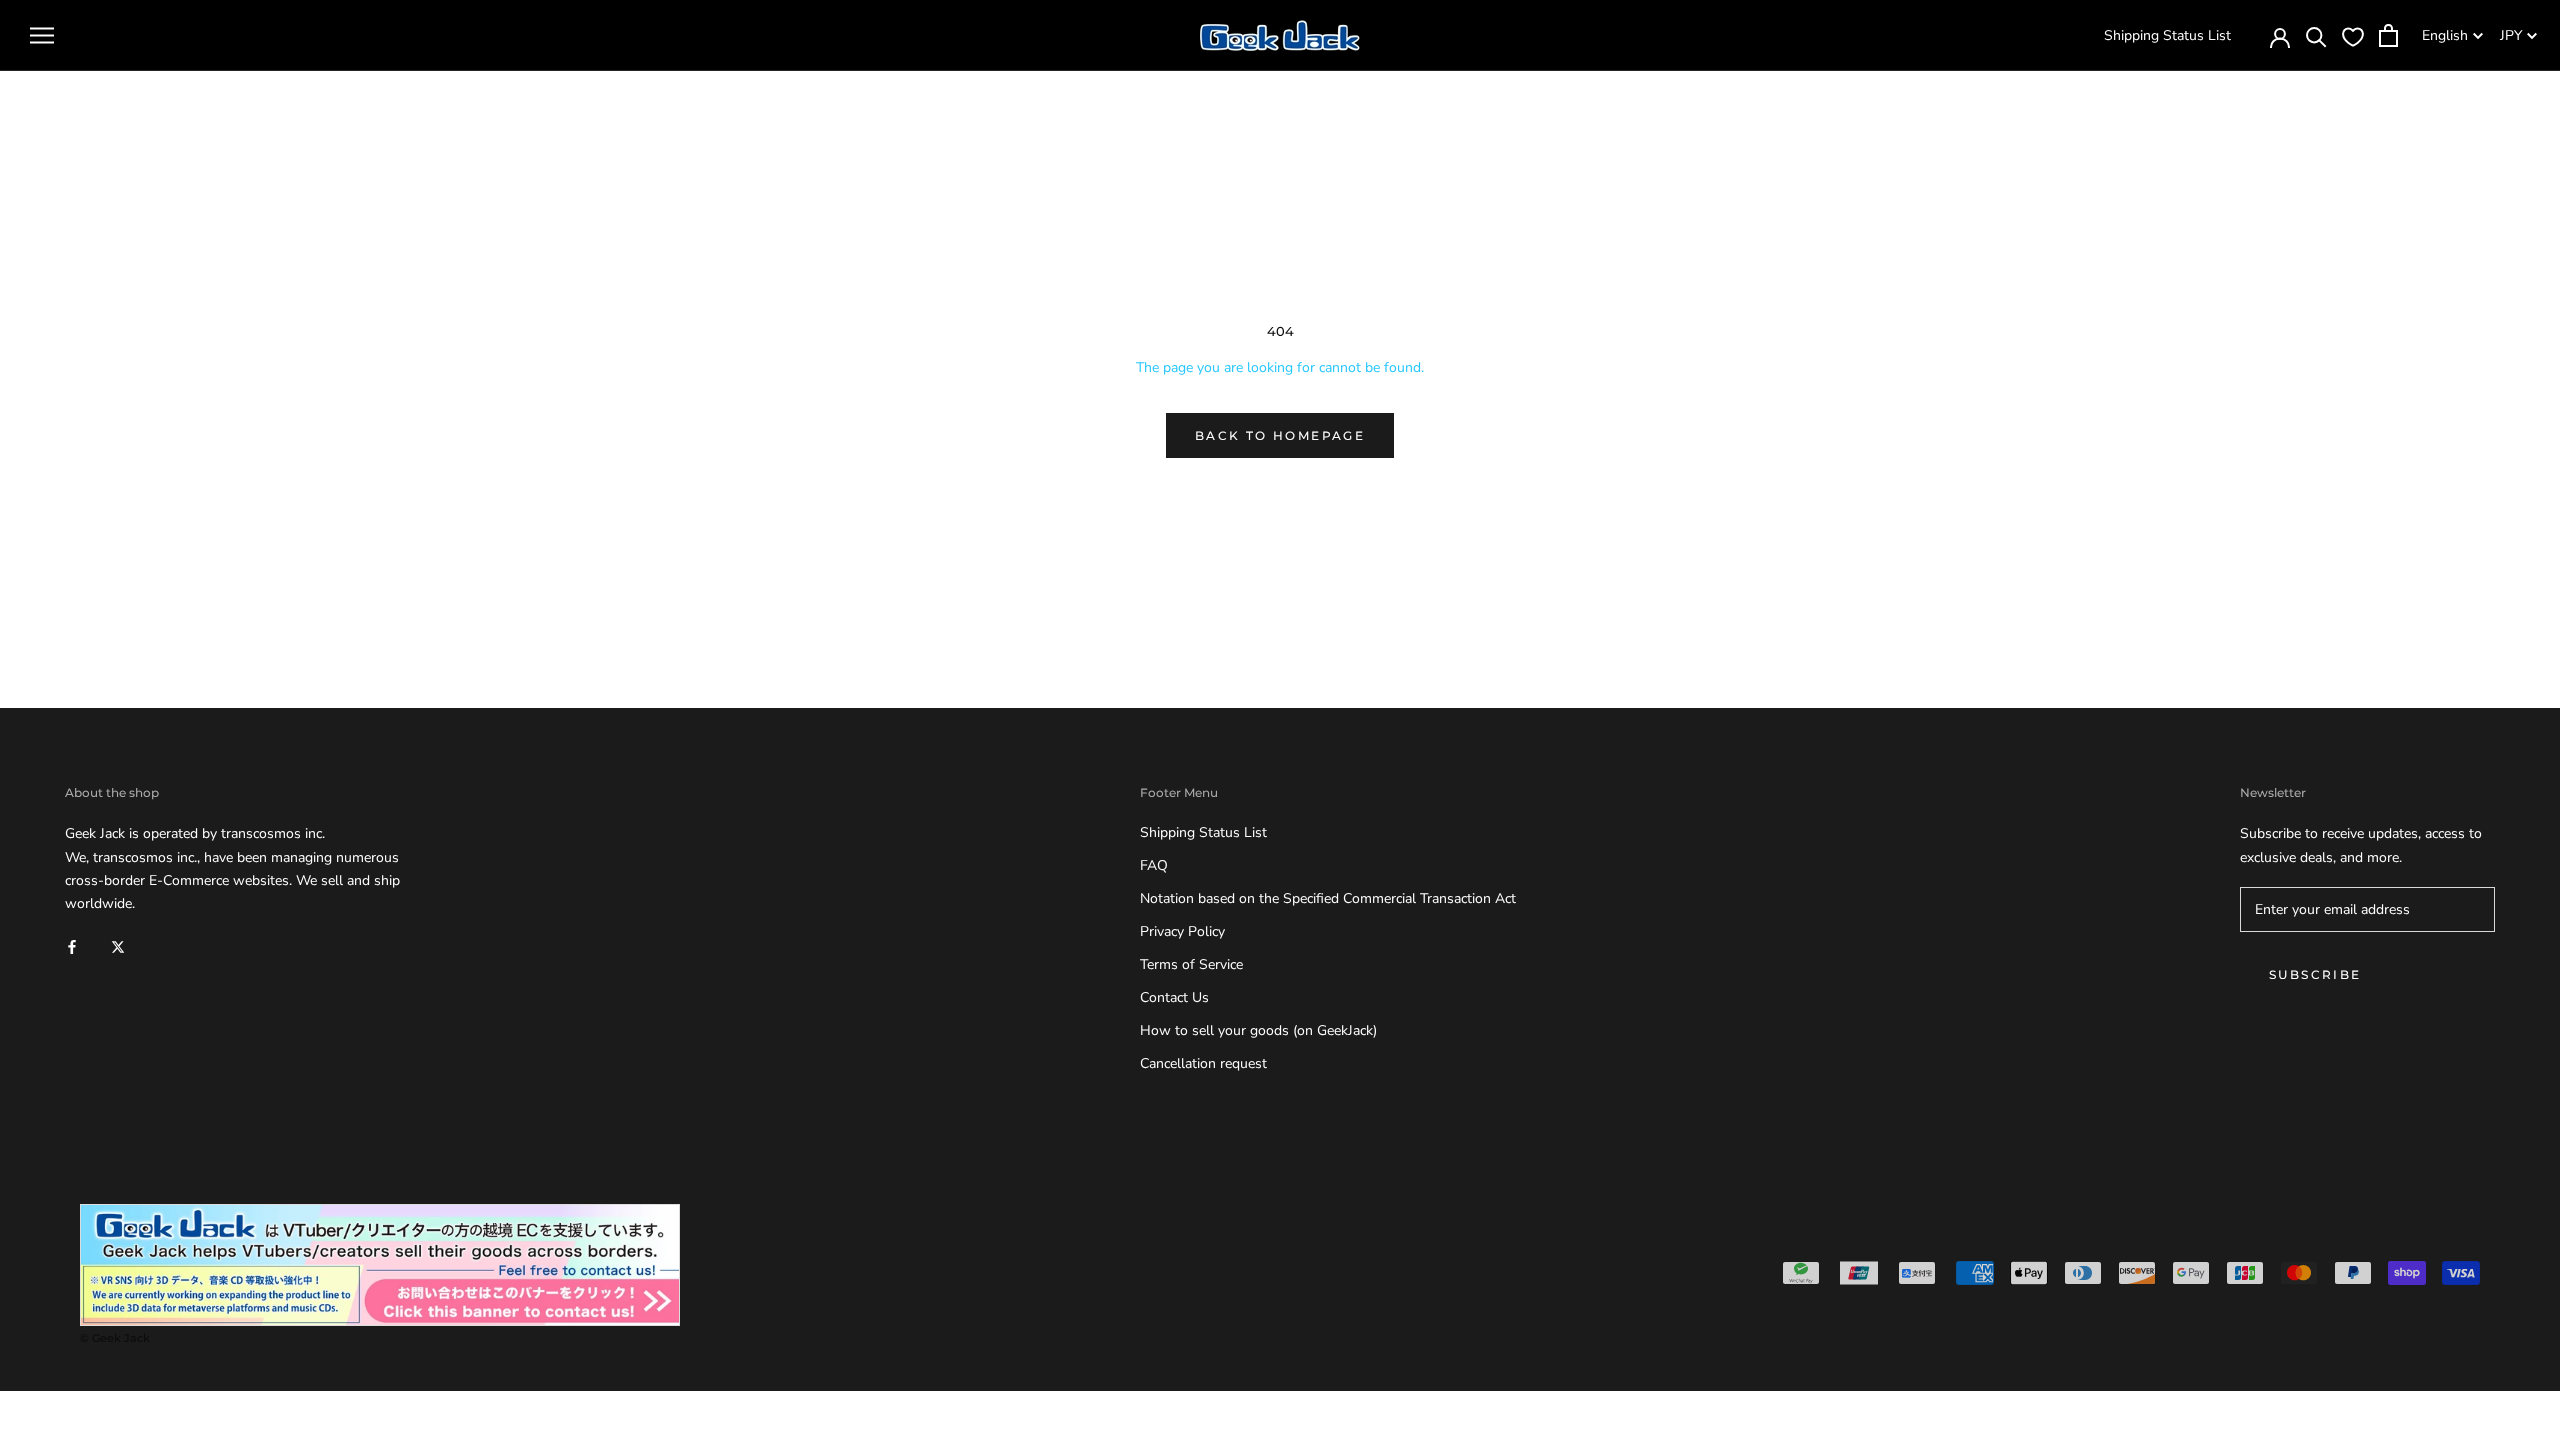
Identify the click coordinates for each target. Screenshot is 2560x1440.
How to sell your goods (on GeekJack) (1258, 1030)
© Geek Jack (115, 1338)
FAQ (1154, 865)
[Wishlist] (2353, 36)
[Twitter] (118, 946)
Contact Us (1174, 997)
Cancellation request (1203, 1063)
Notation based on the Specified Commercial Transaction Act (1328, 898)
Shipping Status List (2167, 35)
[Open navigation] (42, 35)
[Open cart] (2388, 35)
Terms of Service (1191, 964)
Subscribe (2315, 974)
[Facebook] (72, 946)
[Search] (2316, 35)
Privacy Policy (1182, 931)
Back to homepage (1280, 435)
